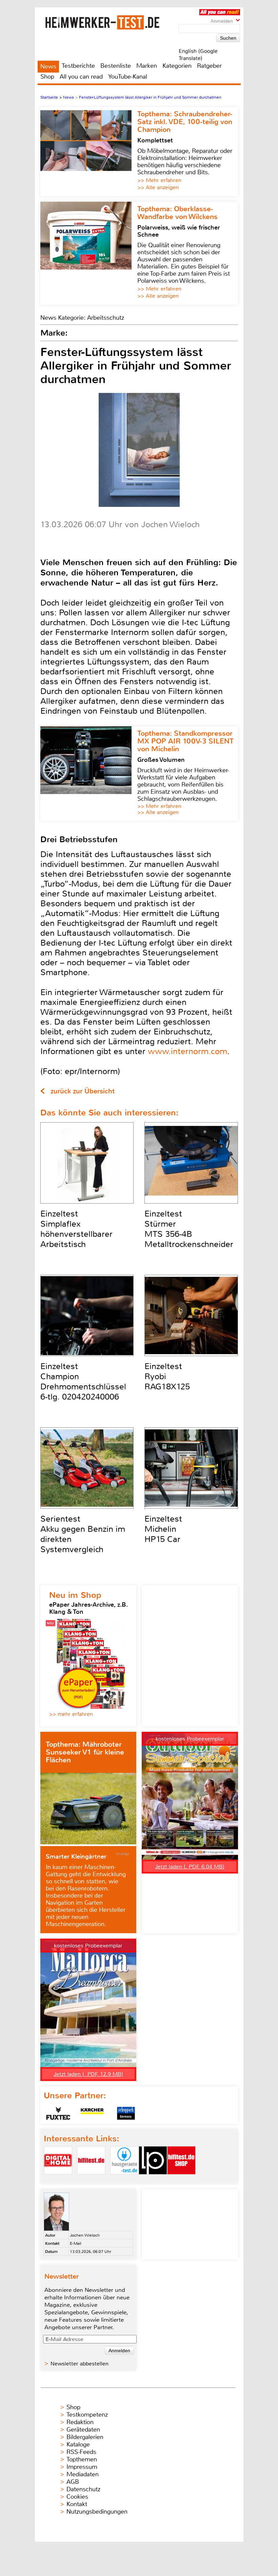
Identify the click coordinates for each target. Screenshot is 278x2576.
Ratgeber (209, 66)
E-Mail (76, 2243)
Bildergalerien (85, 2437)
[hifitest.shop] (181, 2180)
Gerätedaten (83, 2430)
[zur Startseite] (111, 22)
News (48, 66)
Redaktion (80, 2422)
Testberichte (78, 66)
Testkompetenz (87, 2415)
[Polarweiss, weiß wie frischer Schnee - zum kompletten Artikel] (89, 253)
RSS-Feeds (81, 2452)
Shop (47, 77)
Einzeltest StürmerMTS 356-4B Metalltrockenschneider (189, 1229)
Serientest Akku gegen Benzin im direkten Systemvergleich (83, 1534)
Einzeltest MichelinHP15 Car (163, 1529)
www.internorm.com (187, 1051)
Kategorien (177, 66)
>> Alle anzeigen (158, 187)
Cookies (77, 2497)
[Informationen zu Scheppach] (126, 2113)
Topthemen (82, 2459)
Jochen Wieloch (85, 2235)
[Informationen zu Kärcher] (92, 2113)
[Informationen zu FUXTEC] (58, 2113)
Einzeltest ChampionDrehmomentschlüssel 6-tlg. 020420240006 (83, 1382)
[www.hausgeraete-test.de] (124, 2180)
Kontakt (77, 2504)
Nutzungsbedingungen (97, 2512)
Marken (147, 66)
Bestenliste (116, 66)
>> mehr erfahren (71, 1714)
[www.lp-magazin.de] (153, 2180)
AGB (73, 2482)
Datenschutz (83, 2489)
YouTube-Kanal (128, 77)
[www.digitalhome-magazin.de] (58, 2180)
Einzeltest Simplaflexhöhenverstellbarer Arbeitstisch (76, 1229)
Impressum (82, 2467)
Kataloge (78, 2444)
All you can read (81, 77)
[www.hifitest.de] (91, 2180)
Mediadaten (83, 2474)
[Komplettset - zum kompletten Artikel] (89, 152)
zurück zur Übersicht (83, 1091)
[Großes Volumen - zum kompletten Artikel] (89, 774)
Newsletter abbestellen (80, 2364)
